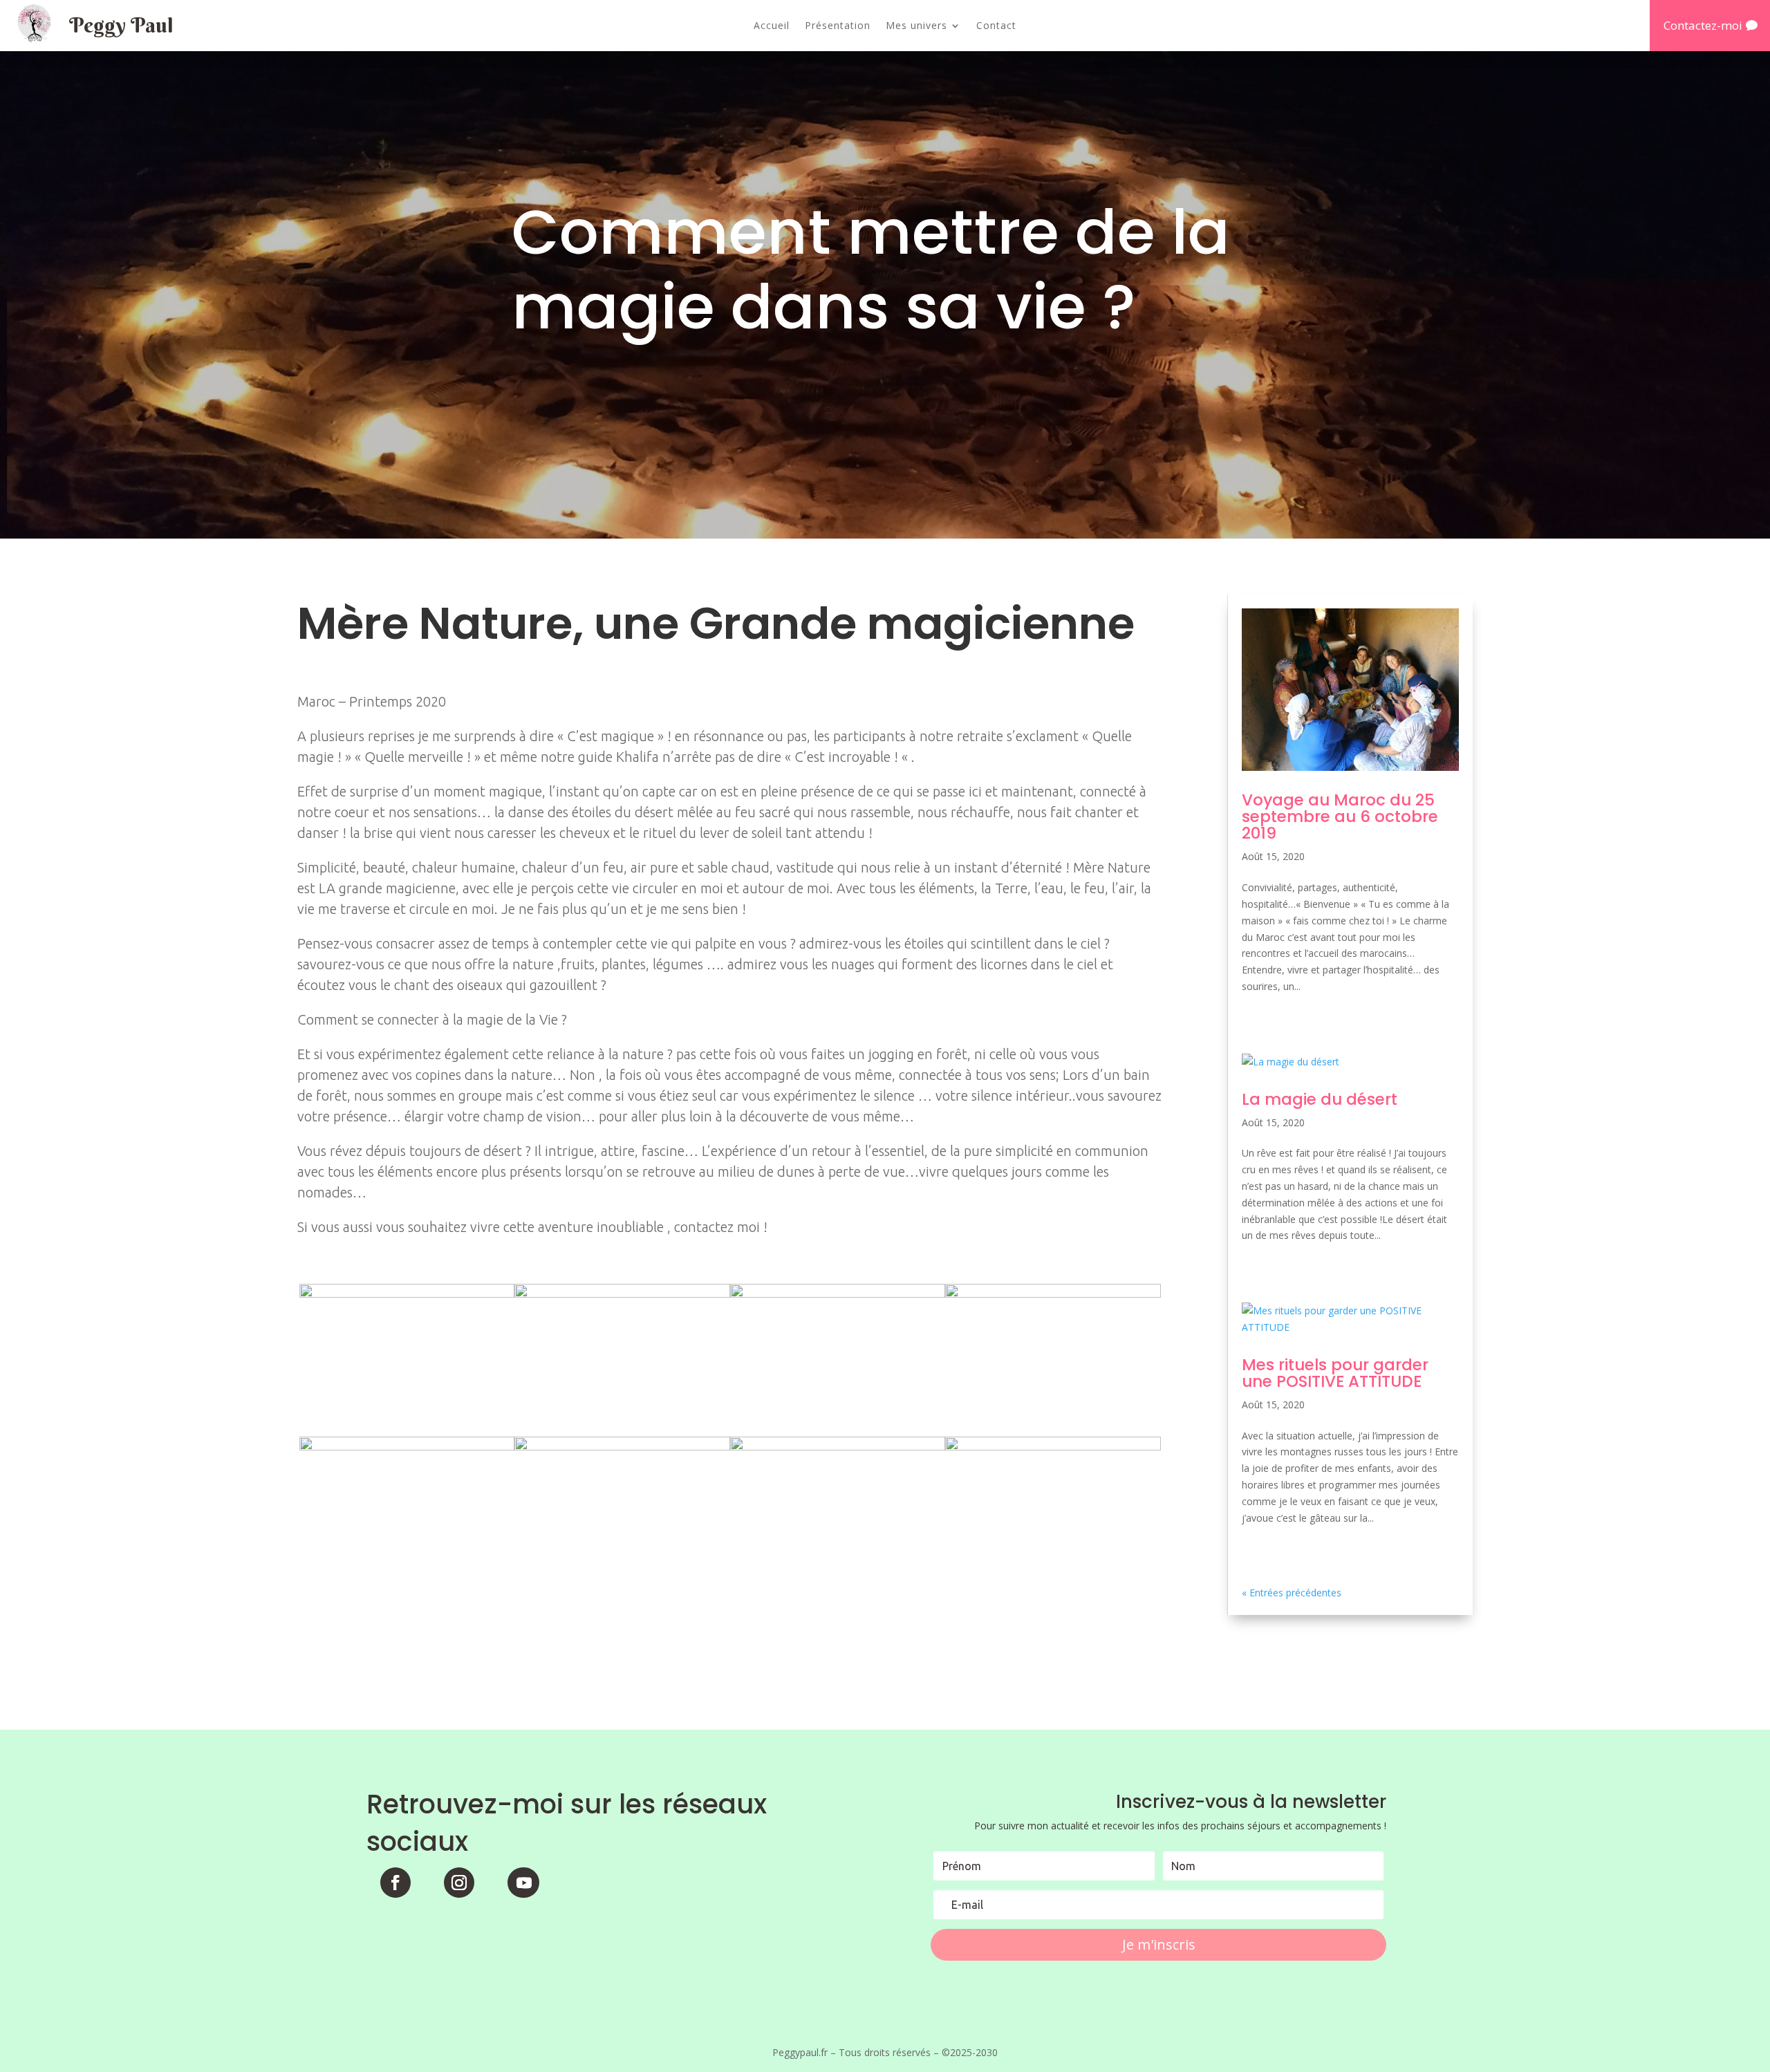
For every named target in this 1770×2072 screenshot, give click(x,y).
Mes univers (916, 26)
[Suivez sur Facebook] (395, 1883)
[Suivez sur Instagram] (459, 1883)
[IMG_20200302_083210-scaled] (838, 1589)
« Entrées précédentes (1292, 1593)
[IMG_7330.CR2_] (407, 1589)
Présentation (838, 26)
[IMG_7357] (1053, 1589)
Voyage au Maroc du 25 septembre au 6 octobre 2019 (1340, 816)
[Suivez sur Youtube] (523, 1883)
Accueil (772, 26)
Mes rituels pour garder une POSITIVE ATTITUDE (1335, 1373)
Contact (996, 26)
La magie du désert (1320, 1099)
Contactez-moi (1703, 25)
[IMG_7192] (622, 1589)
